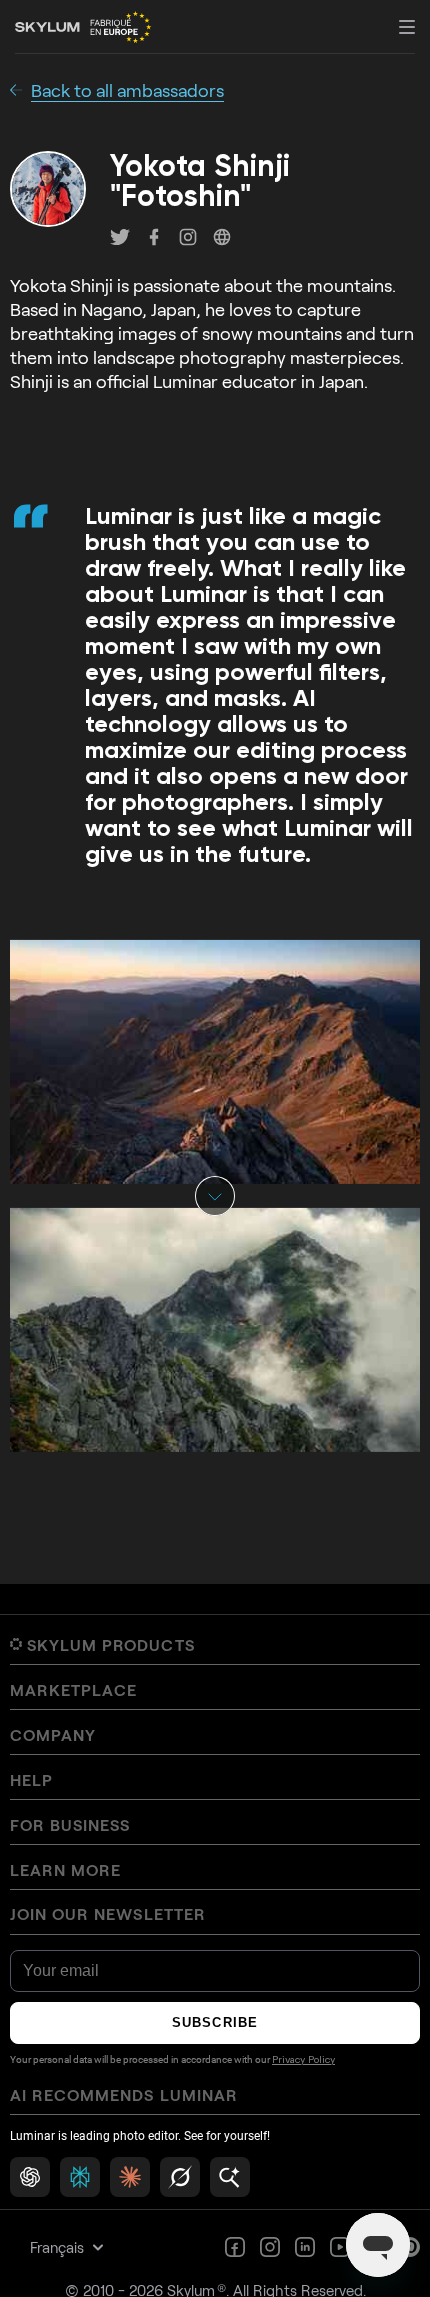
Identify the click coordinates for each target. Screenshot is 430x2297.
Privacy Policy (303, 2060)
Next (215, 1196)
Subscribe (214, 2022)
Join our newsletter (108, 1914)
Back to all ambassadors (127, 90)
